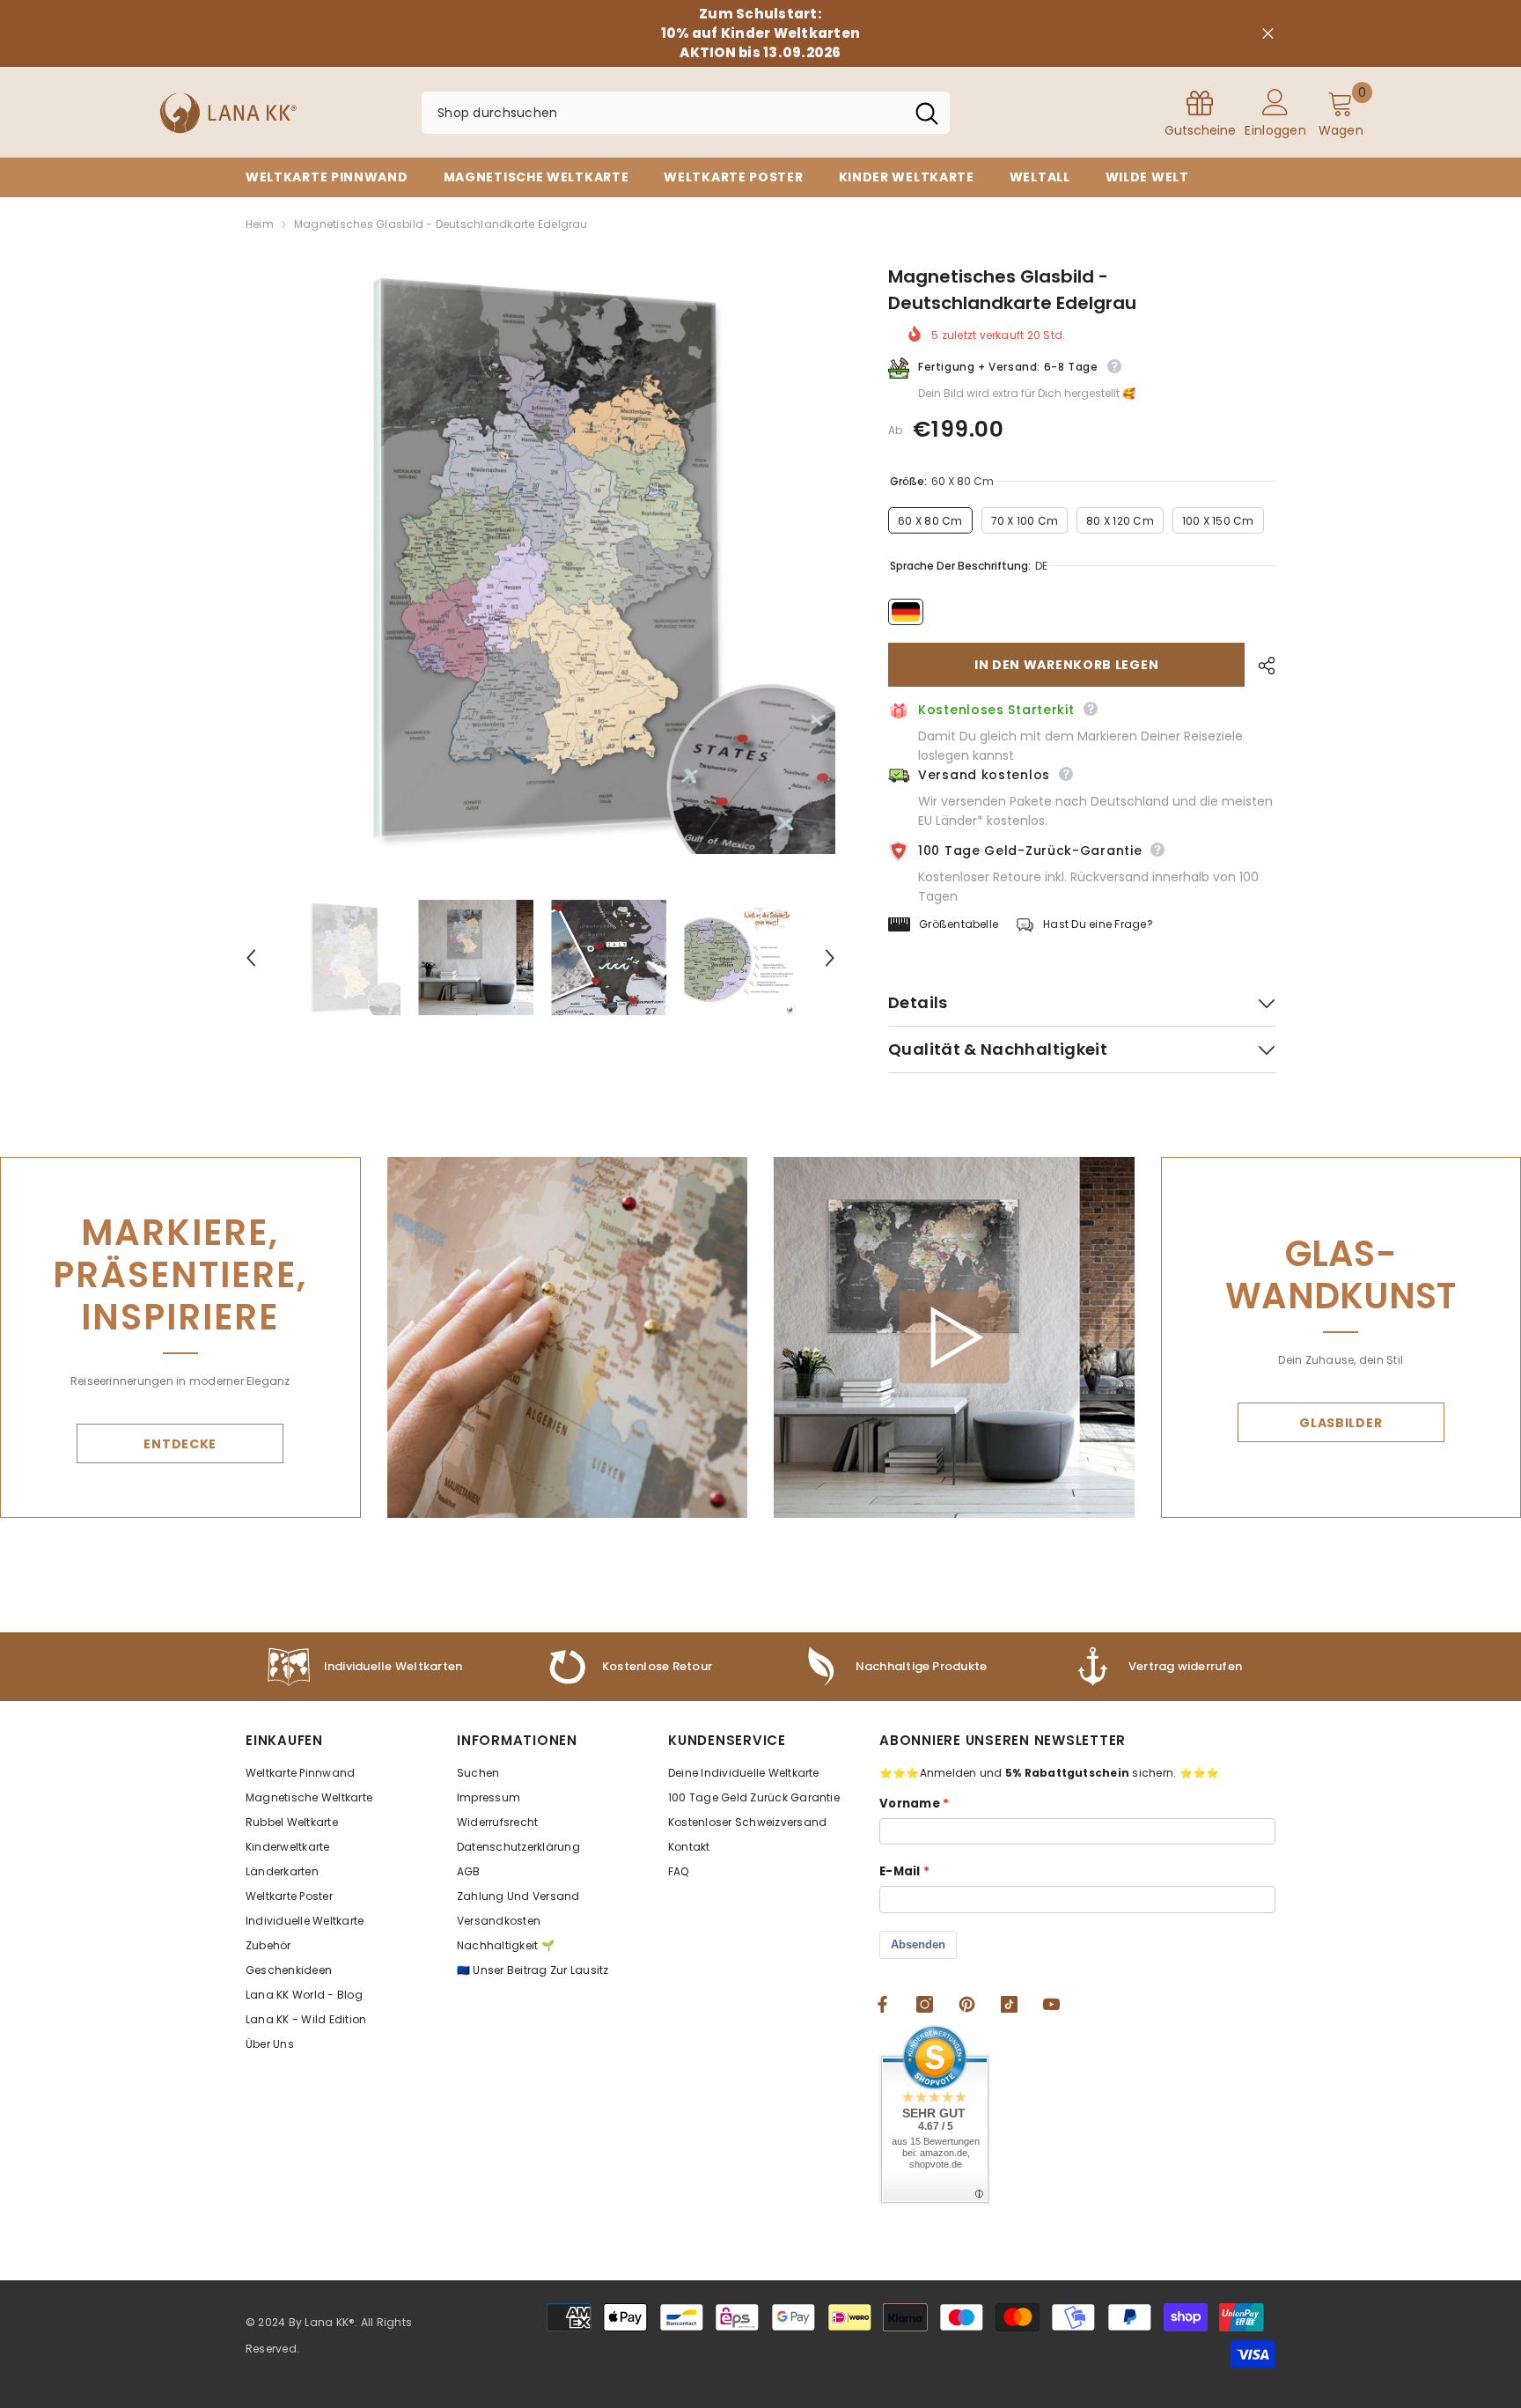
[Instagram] (925, 2004)
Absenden (918, 1944)
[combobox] (663, 113)
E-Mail (900, 1871)
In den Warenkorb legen (1066, 665)
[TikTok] (1009, 2004)
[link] (893, 1667)
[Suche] (686, 113)
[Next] (830, 958)
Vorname (910, 1804)
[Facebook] (882, 2004)
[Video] (954, 1338)
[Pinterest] (967, 2004)
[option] (541, 559)
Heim (260, 224)
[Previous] (251, 958)
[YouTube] (1051, 2004)
